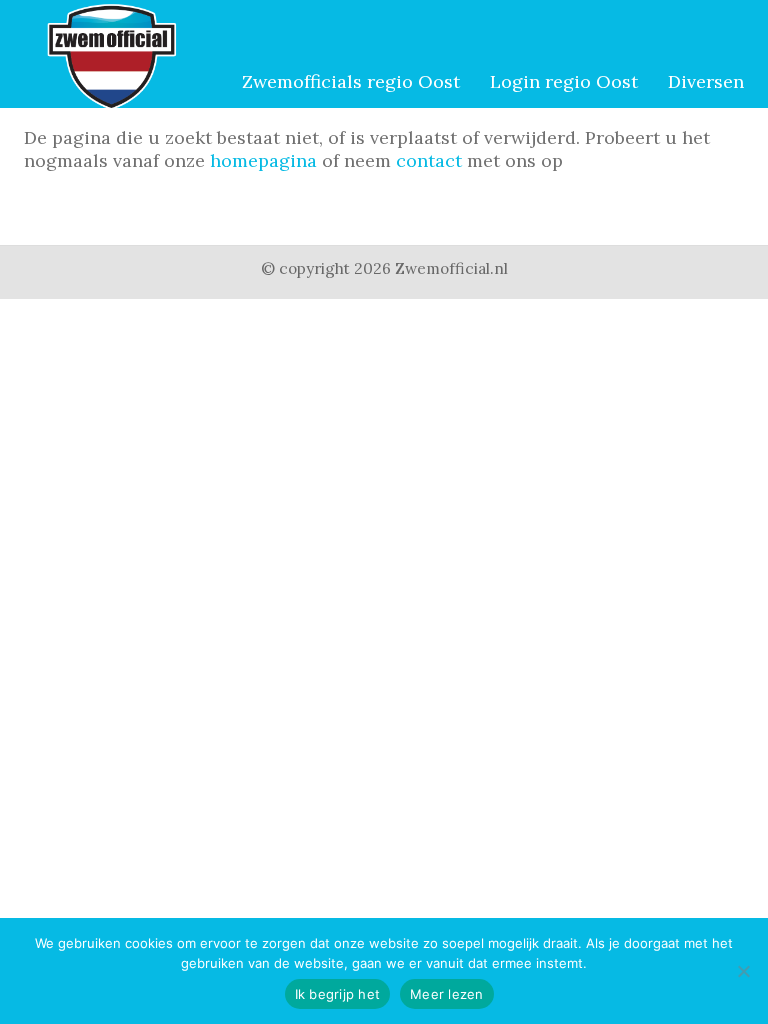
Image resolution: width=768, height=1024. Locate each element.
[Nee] (743, 971)
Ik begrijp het (338, 994)
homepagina (263, 160)
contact (429, 160)
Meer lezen (447, 994)
